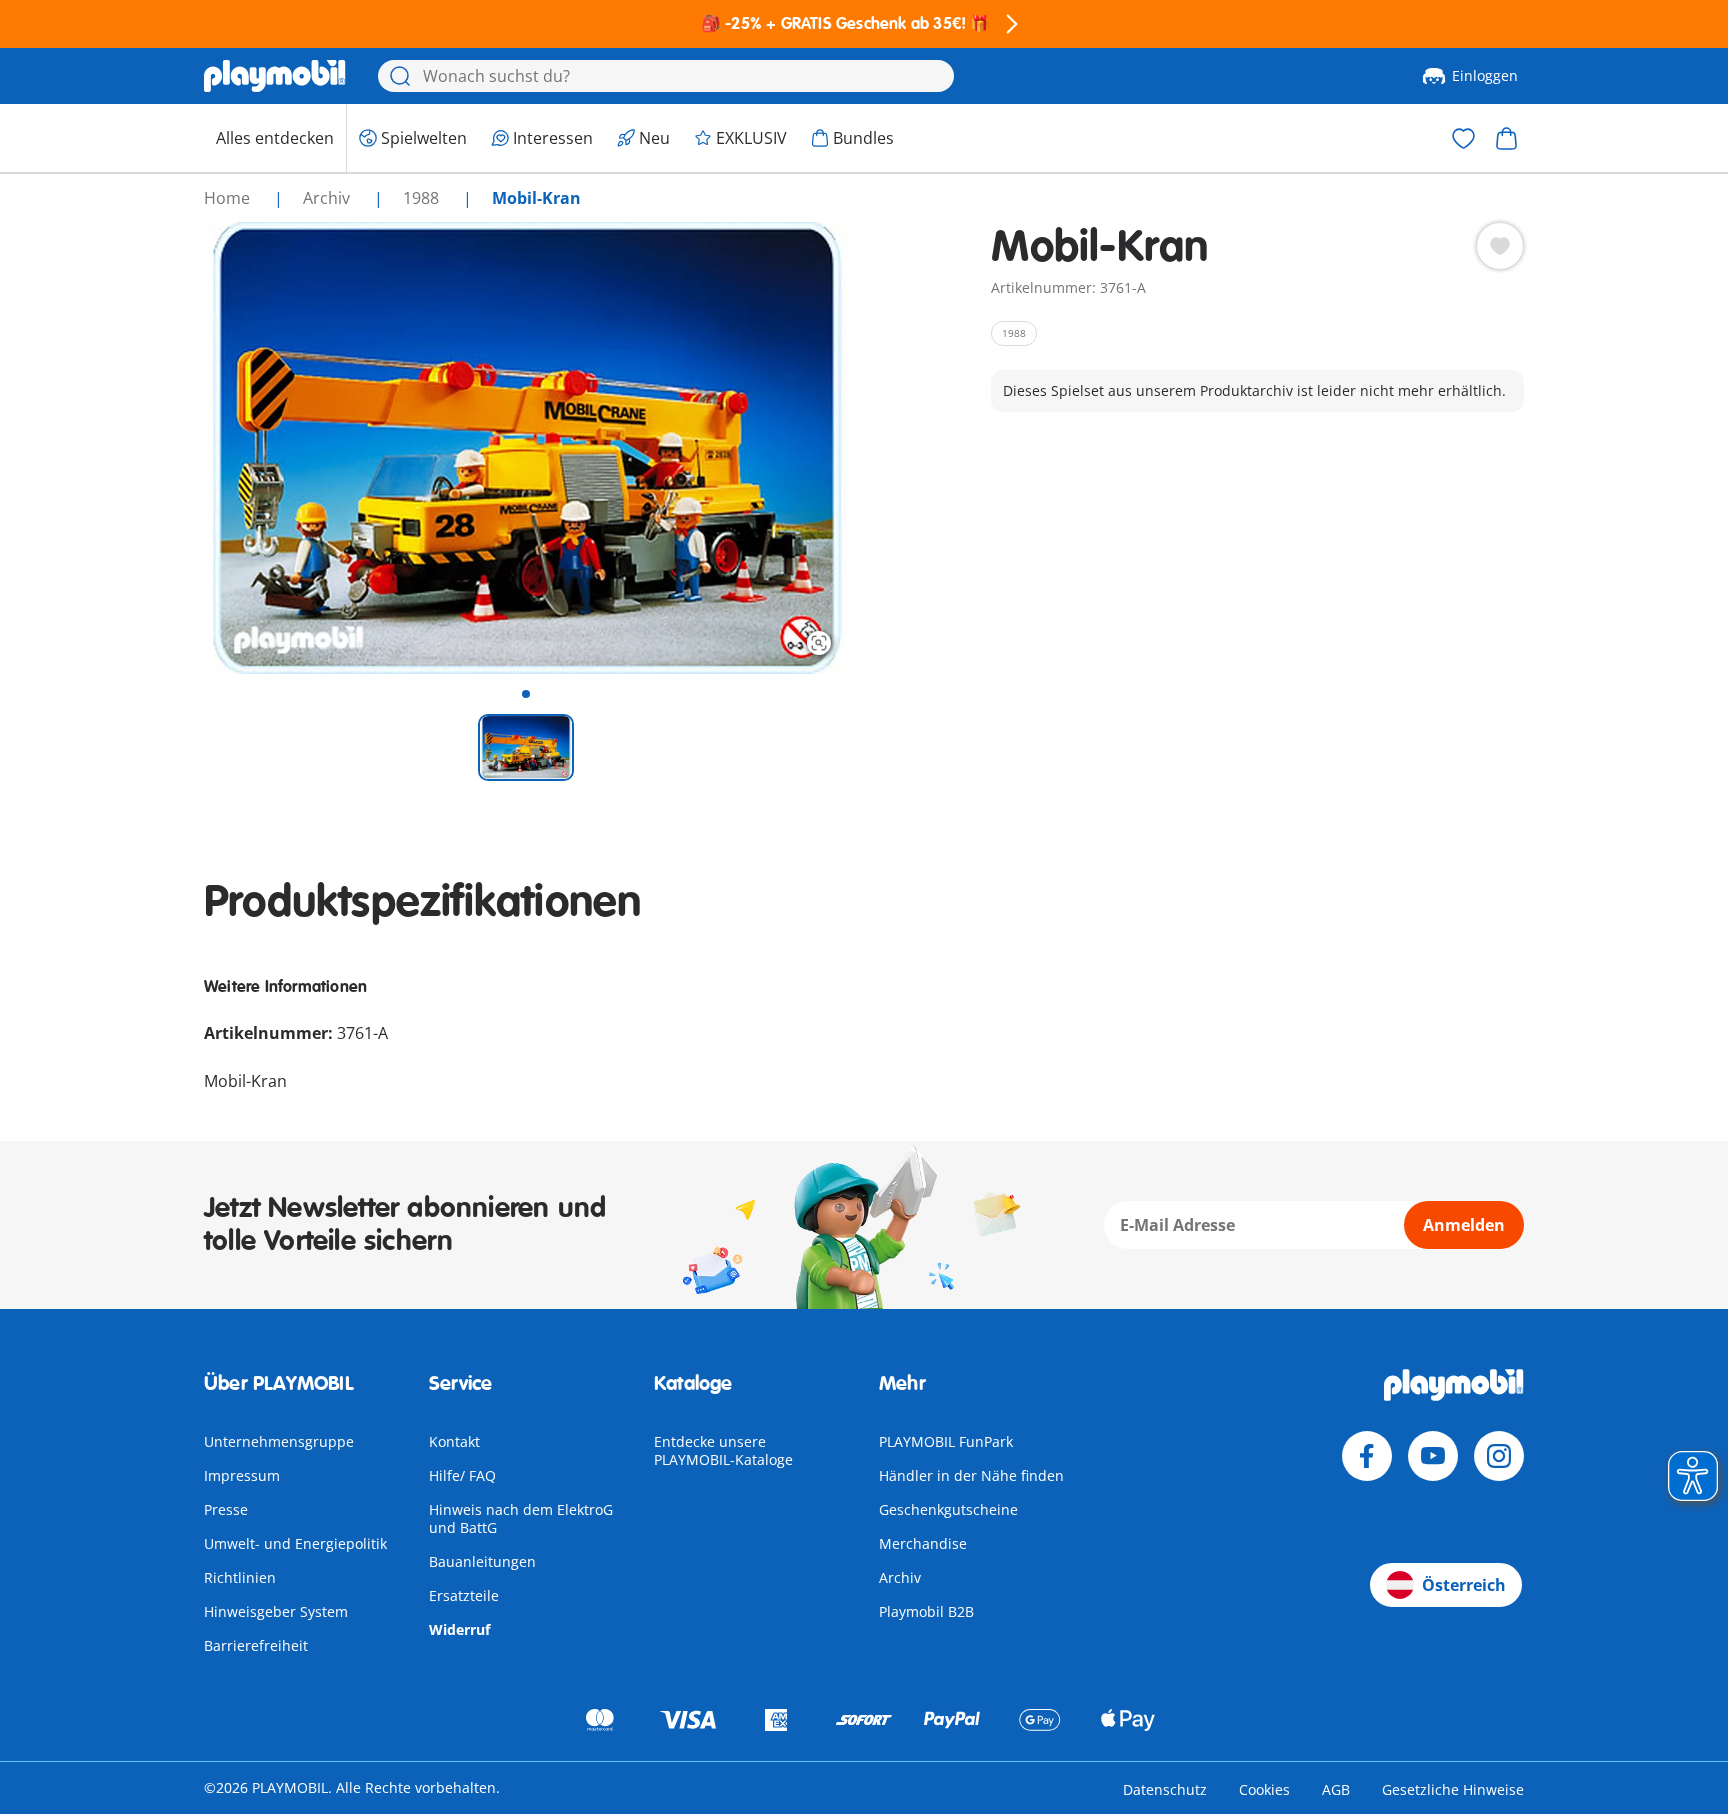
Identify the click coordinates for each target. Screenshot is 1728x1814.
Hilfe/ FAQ (462, 1475)
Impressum (242, 1475)
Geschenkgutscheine (948, 1509)
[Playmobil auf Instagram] (1499, 1456)
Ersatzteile (464, 1595)
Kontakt (454, 1441)
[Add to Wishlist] (1500, 246)
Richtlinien (240, 1577)
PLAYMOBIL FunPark (946, 1441)
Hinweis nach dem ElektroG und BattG (521, 1518)
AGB (1336, 1789)
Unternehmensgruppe (279, 1441)
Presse (226, 1509)
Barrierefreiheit (256, 1645)
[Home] (275, 76)
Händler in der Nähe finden (971, 1475)
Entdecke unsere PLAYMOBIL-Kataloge (723, 1450)
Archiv (900, 1577)
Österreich (1464, 1585)
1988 (423, 198)
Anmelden (1464, 1225)
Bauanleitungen (482, 1561)
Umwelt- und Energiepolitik (295, 1543)
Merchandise (923, 1543)
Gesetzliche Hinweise (1453, 1789)
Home (229, 198)
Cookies (1264, 1789)
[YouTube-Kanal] (1433, 1456)
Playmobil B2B (926, 1611)
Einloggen (1485, 75)
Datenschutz (1165, 1789)
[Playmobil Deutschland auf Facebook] (1367, 1456)
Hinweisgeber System (276, 1611)
